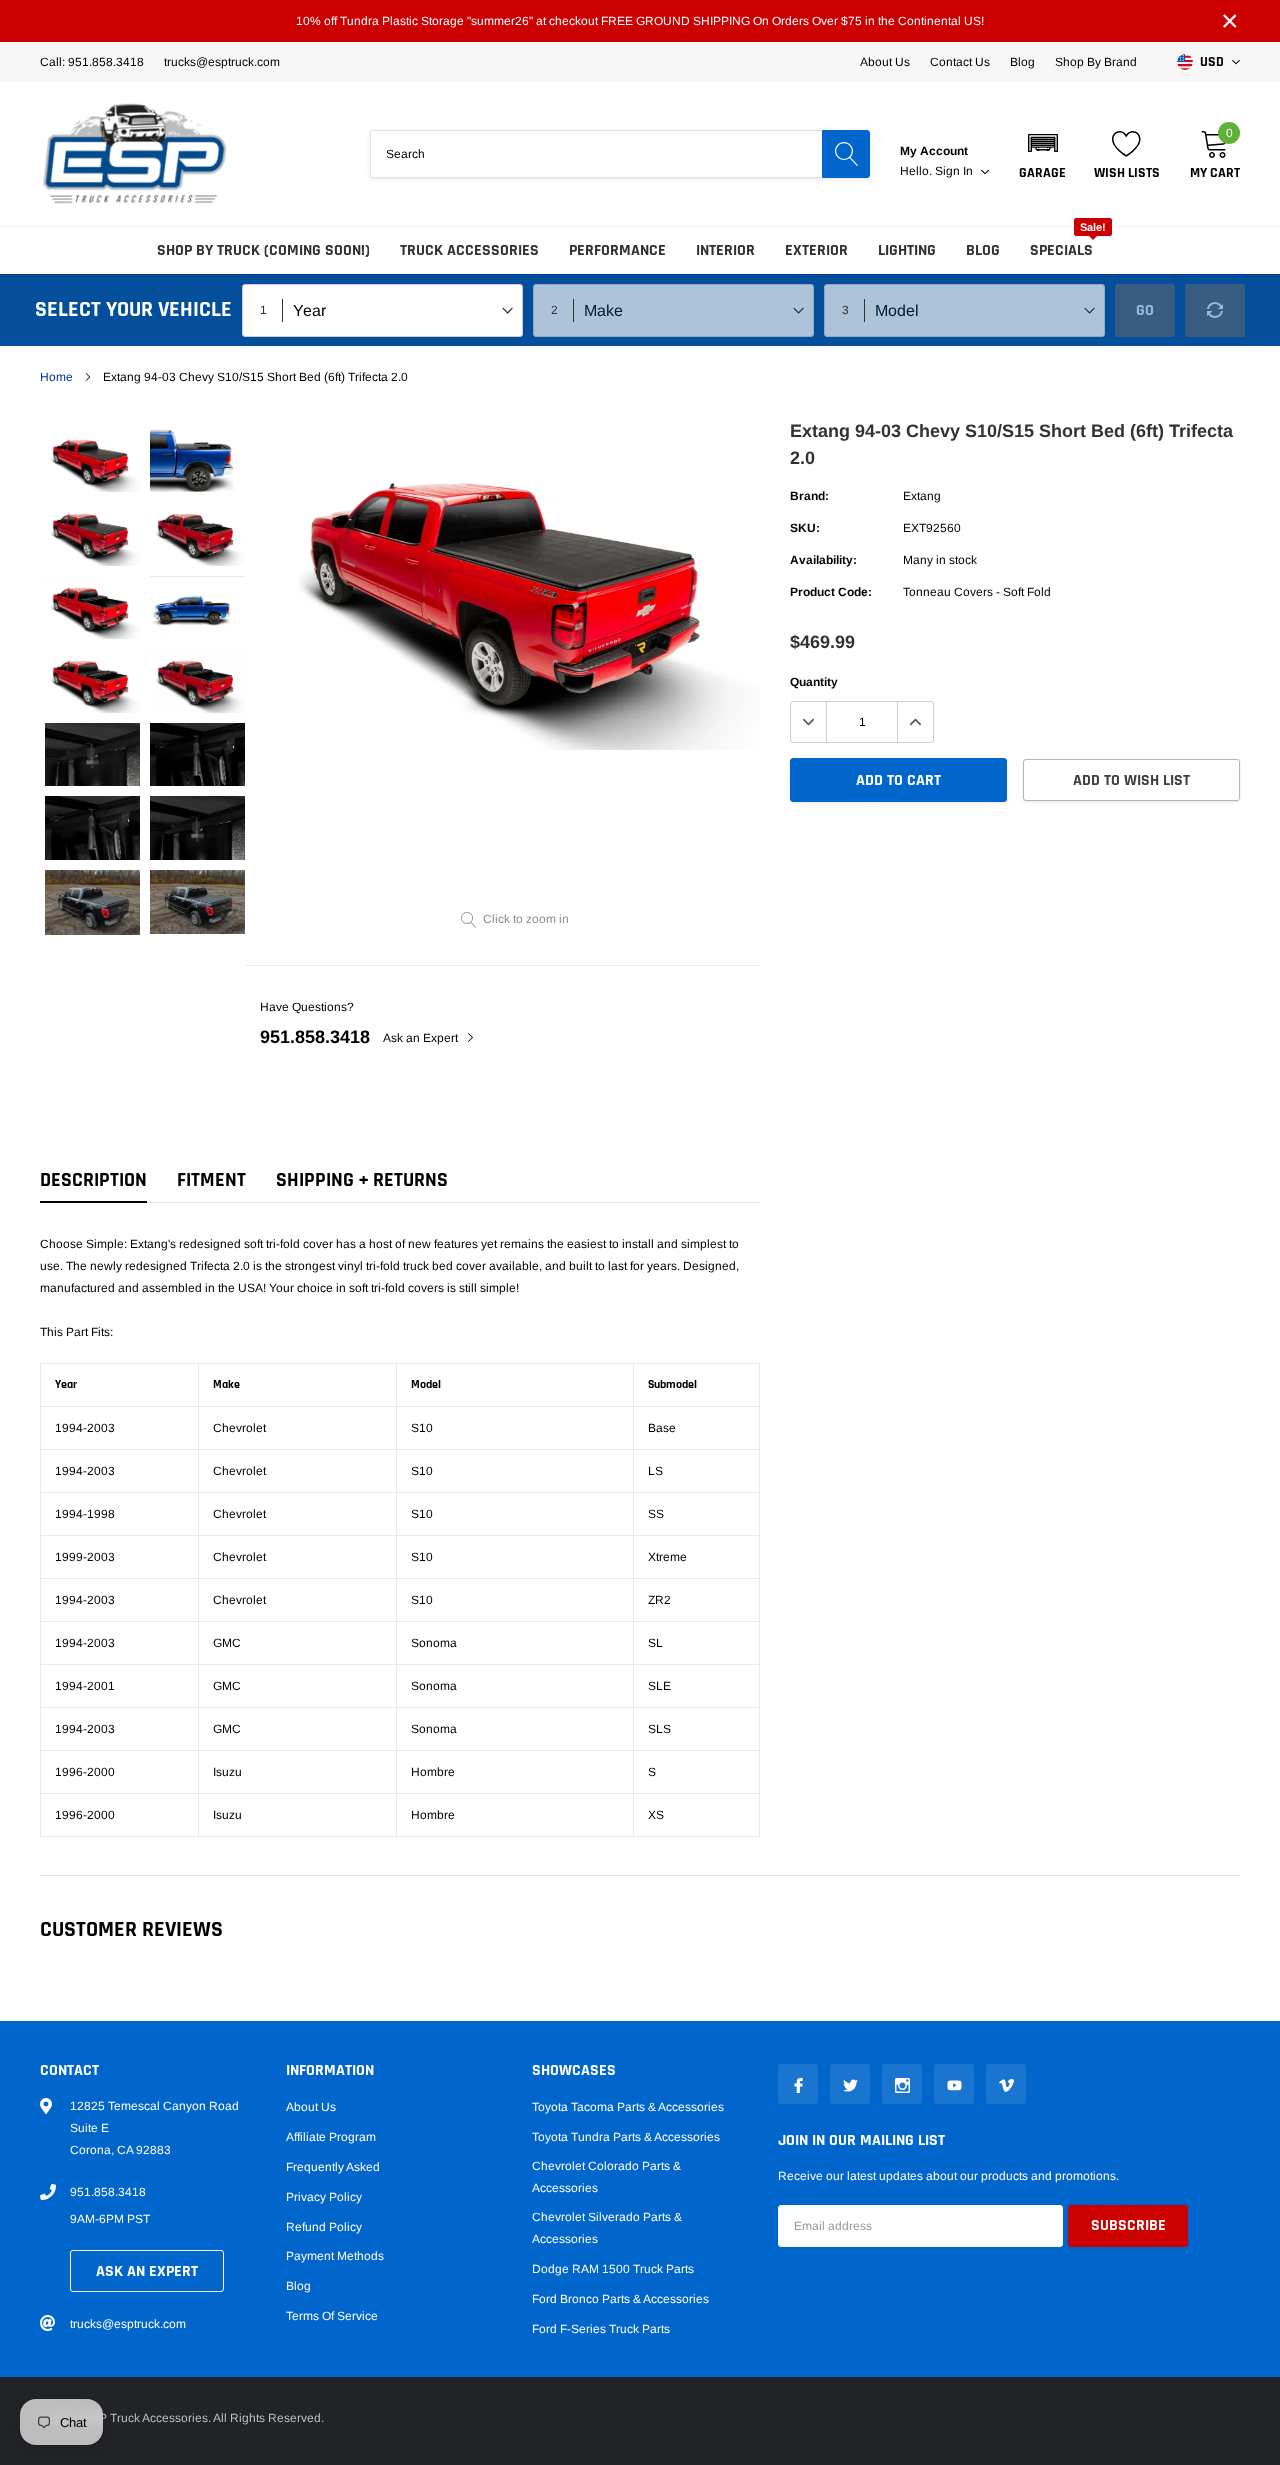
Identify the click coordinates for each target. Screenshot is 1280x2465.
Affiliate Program (331, 2137)
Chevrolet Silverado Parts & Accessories (607, 2228)
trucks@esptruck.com (128, 2324)
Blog (1022, 62)
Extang (922, 496)
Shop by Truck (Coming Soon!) (263, 250)
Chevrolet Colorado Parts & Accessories (606, 2177)
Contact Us (960, 62)
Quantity (814, 682)
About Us (885, 62)
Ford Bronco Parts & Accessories (620, 2299)
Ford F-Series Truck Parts (601, 2329)
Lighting (907, 250)
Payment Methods (335, 2256)
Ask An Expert (147, 2271)
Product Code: (831, 592)
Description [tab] (93, 1180)
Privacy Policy (324, 2197)
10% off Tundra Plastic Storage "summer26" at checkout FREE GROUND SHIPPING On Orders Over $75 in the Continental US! (640, 21)
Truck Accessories (469, 250)
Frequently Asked (333, 2167)
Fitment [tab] (211, 1180)
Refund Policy (324, 2227)
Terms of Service (332, 2316)
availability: (823, 560)
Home (56, 377)
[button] (1042, 154)
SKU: (805, 528)
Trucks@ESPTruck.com (222, 62)
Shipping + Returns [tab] (362, 1180)
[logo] (135, 154)
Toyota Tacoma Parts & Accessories (628, 2107)
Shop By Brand (1096, 62)
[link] (92, 460)
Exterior (816, 250)
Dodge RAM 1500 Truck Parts (613, 2269)
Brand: (809, 496)
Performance (617, 250)
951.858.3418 (315, 1037)
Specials (1061, 250)
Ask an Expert (422, 1038)
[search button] (846, 154)
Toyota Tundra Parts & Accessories (626, 2137)
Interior (725, 250)
